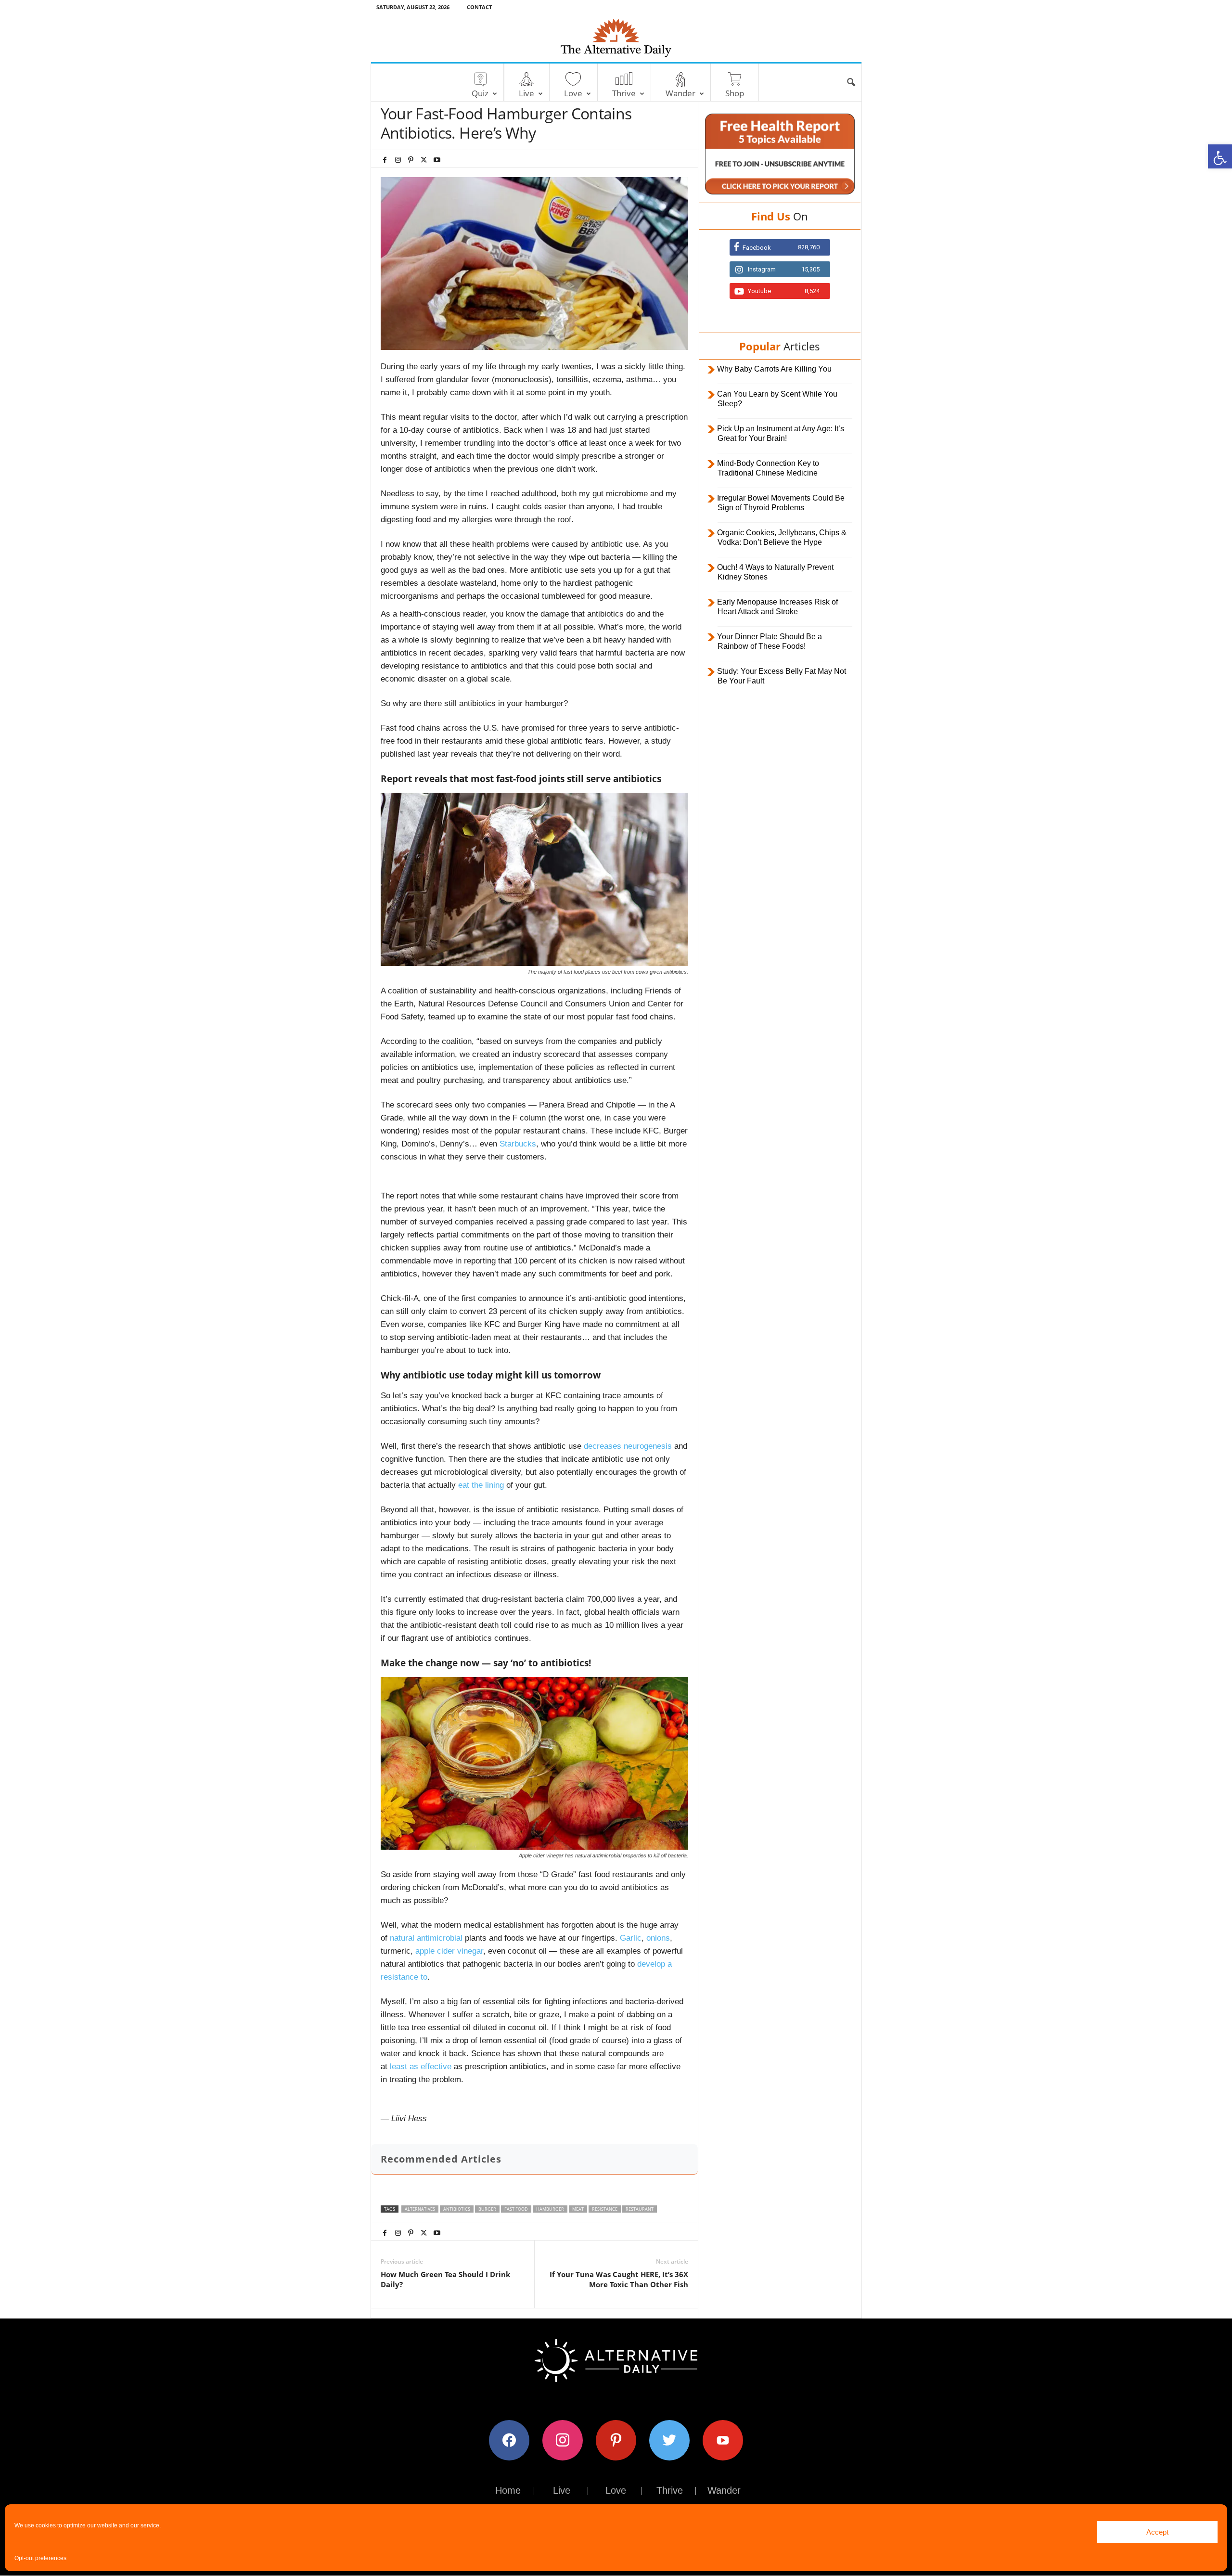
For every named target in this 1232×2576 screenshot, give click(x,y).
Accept (1157, 2532)
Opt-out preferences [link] (40, 2558)
